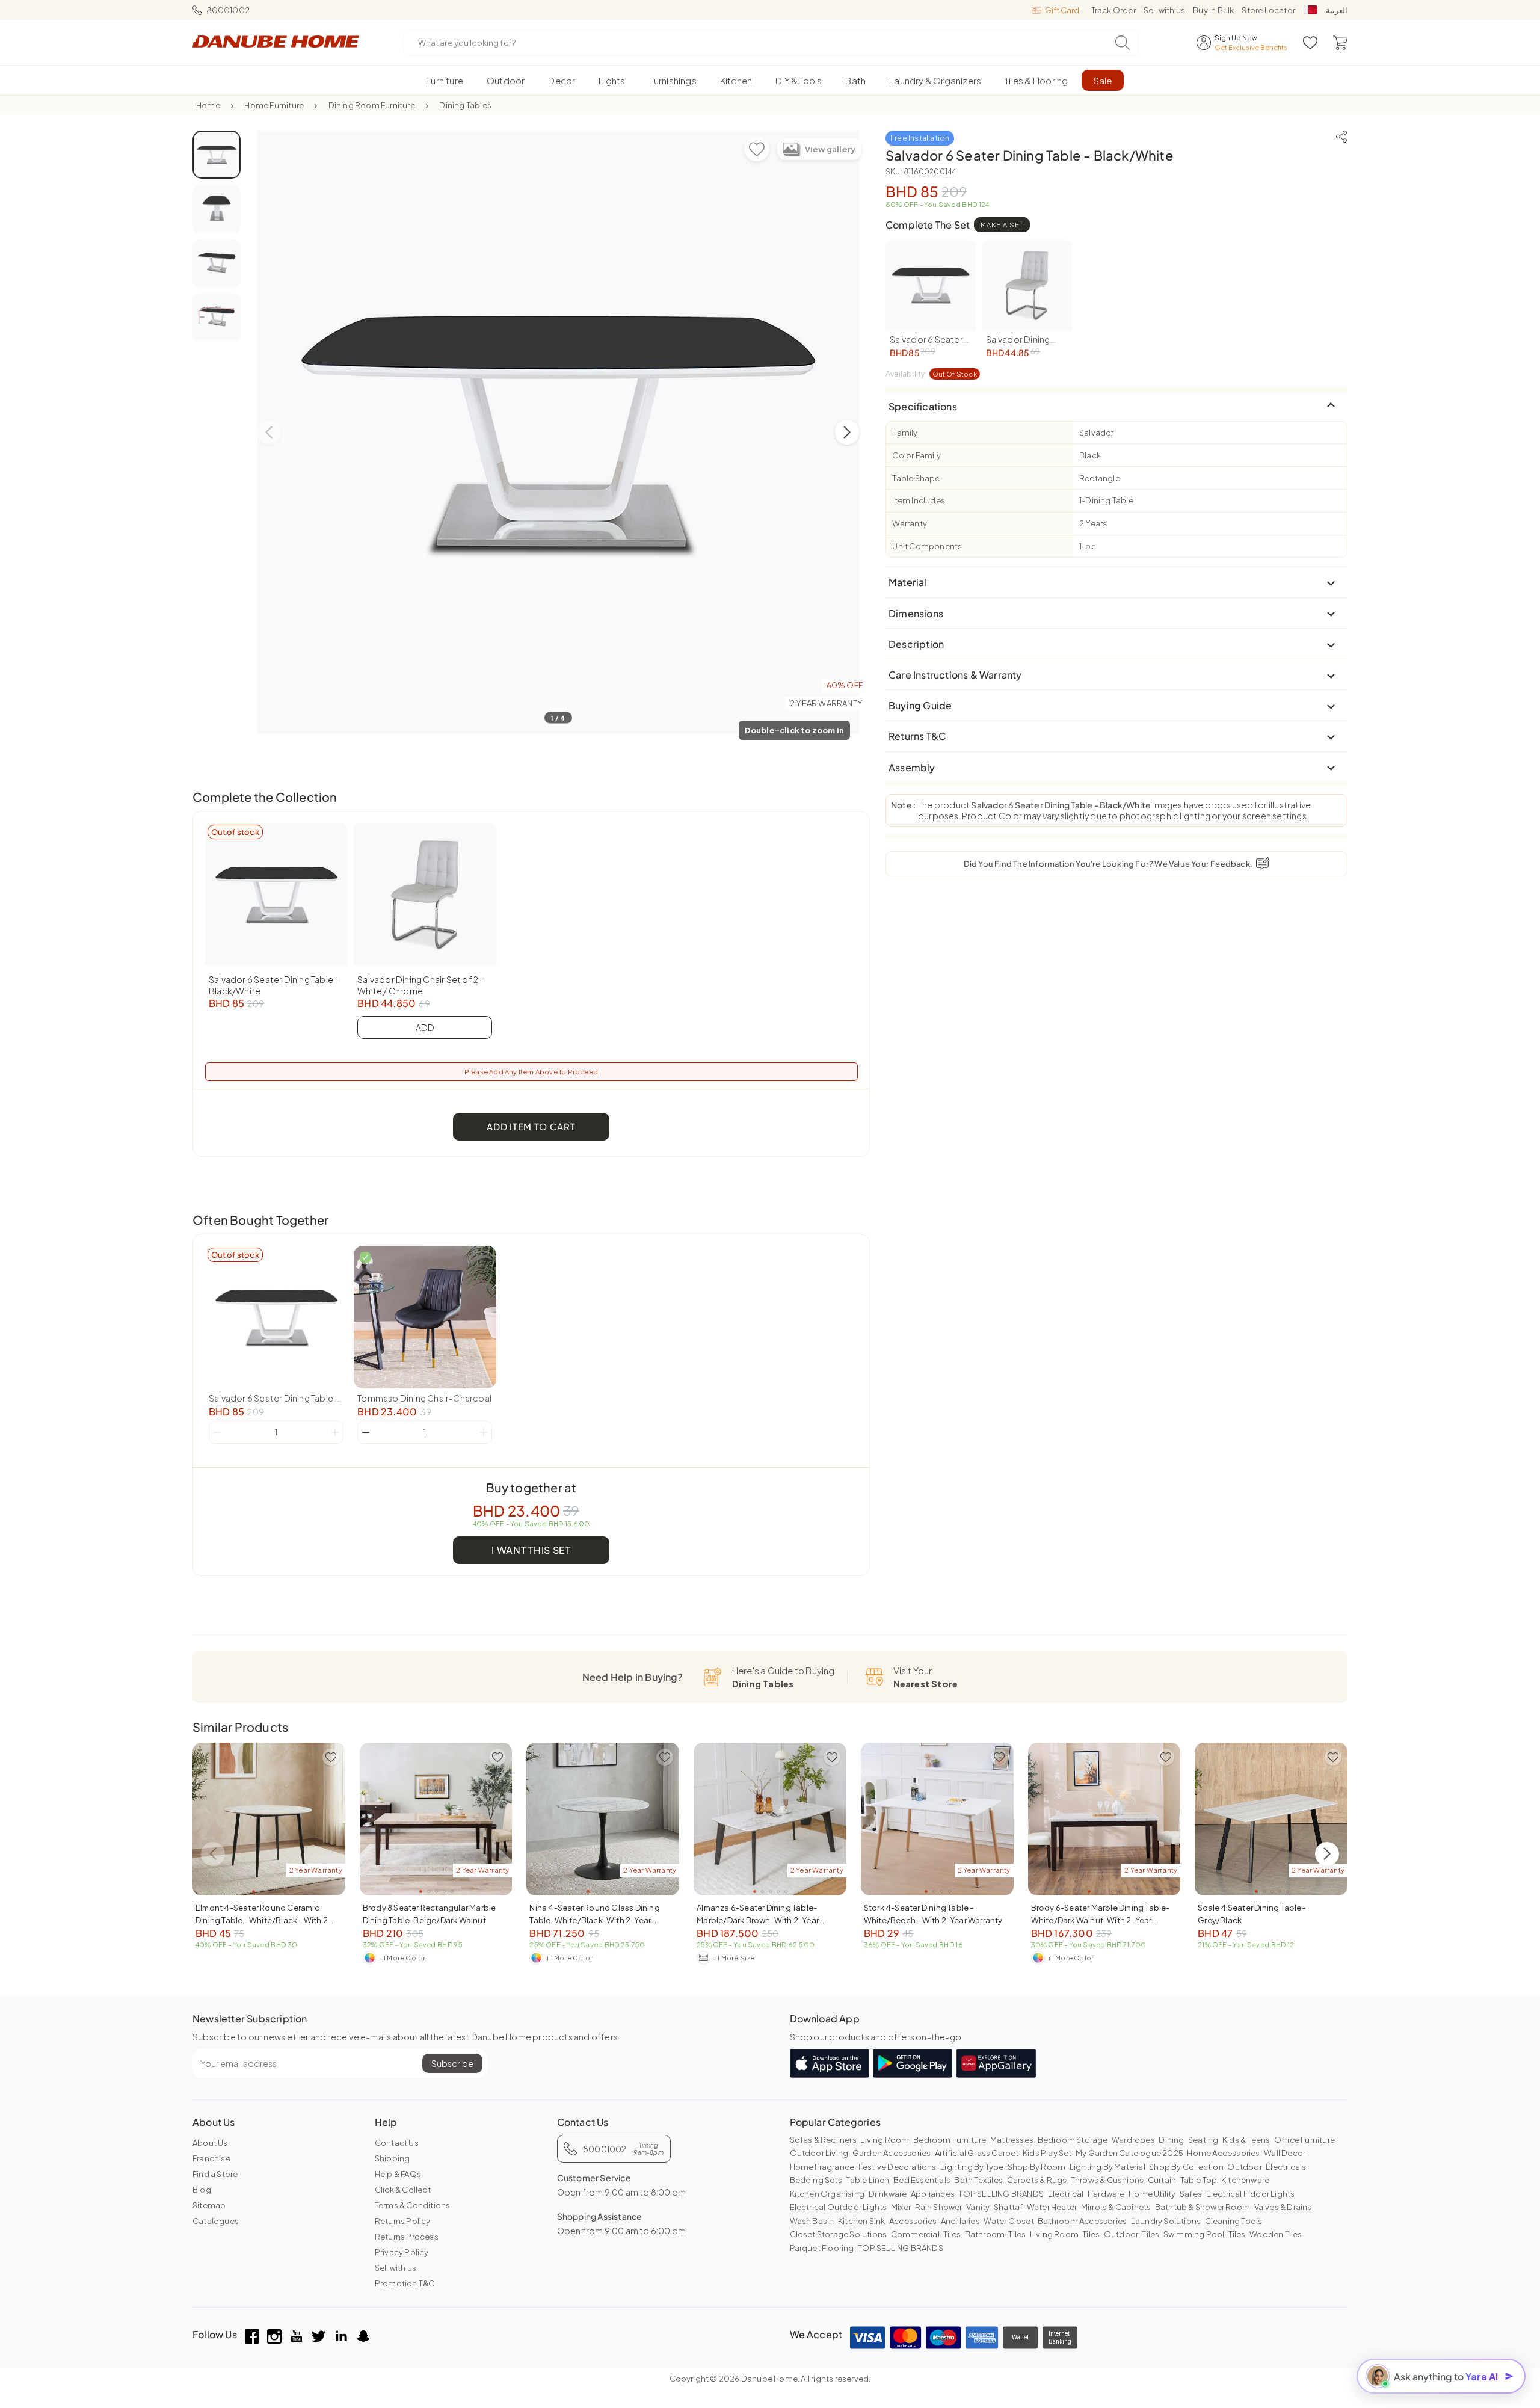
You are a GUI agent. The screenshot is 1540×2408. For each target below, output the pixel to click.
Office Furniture (1304, 2140)
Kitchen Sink (861, 2221)
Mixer (901, 2207)
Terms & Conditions (413, 2205)
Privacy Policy (402, 2252)
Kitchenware (1245, 2180)
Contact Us (397, 2143)
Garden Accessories (892, 2153)
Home (208, 105)
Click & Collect (403, 2190)
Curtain (1162, 2180)
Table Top (1199, 2180)
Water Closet (1009, 2221)
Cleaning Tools (1234, 2221)
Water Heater (1052, 2207)
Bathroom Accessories (1082, 2221)
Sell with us (1164, 10)
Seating (1203, 2140)
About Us (210, 2143)
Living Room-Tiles (1065, 2234)
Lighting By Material (1107, 2167)
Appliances (933, 2194)
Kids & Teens (1246, 2140)
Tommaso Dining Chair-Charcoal (424, 1398)
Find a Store (215, 2174)
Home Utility (1152, 2194)
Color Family (916, 455)
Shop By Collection (1186, 2167)
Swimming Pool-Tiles (1205, 2234)
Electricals (1286, 2167)
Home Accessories (1223, 2153)
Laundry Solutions (1166, 2221)
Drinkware (888, 2194)
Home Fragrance (822, 2167)
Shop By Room (1036, 2167)
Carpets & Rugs (1037, 2180)
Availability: (931, 374)
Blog (202, 2190)
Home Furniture (274, 105)
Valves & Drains (1283, 2207)
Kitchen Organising (827, 2194)
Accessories (913, 2221)
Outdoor (1244, 2167)
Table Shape (916, 478)
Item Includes (919, 500)
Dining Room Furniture (372, 105)
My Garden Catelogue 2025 (1129, 2153)
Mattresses (1012, 2140)
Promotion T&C (405, 2283)
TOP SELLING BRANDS (1001, 2194)
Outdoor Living (819, 2153)
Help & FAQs (398, 2174)
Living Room (885, 2140)
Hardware (1106, 2194)
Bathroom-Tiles (996, 2234)
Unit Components (927, 546)
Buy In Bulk (1213, 10)
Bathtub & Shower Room (1203, 2207)
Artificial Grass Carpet (977, 2153)
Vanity (978, 2207)
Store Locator (1268, 10)
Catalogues (216, 2221)
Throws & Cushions (1107, 2180)
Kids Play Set (1047, 2153)
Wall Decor (1285, 2153)
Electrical (1066, 2194)
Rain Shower (939, 2207)
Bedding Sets (816, 2180)
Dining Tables (465, 105)
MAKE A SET (1002, 225)
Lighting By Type (972, 2167)
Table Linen (867, 2180)
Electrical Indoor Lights (1251, 2194)
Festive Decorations (898, 2167)
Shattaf (1008, 2207)
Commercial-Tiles (926, 2234)
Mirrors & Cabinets (1116, 2207)
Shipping (393, 2158)
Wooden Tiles (1276, 2234)
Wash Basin (812, 2221)
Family (905, 433)
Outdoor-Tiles (1132, 2234)
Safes (1191, 2194)
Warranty (910, 523)
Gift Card (1062, 10)
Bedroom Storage (1073, 2140)
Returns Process (407, 2237)
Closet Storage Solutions (839, 2234)
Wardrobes (1133, 2140)
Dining (1171, 2140)
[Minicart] (1340, 43)
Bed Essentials (922, 2180)
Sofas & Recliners (823, 2140)
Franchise (211, 2158)
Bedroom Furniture (950, 2140)
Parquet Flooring (822, 2248)
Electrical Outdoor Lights (839, 2207)
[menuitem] (445, 80)
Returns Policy (403, 2221)
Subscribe (452, 2063)
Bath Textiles (978, 2180)
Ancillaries (960, 2221)
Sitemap (209, 2205)
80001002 (228, 10)
